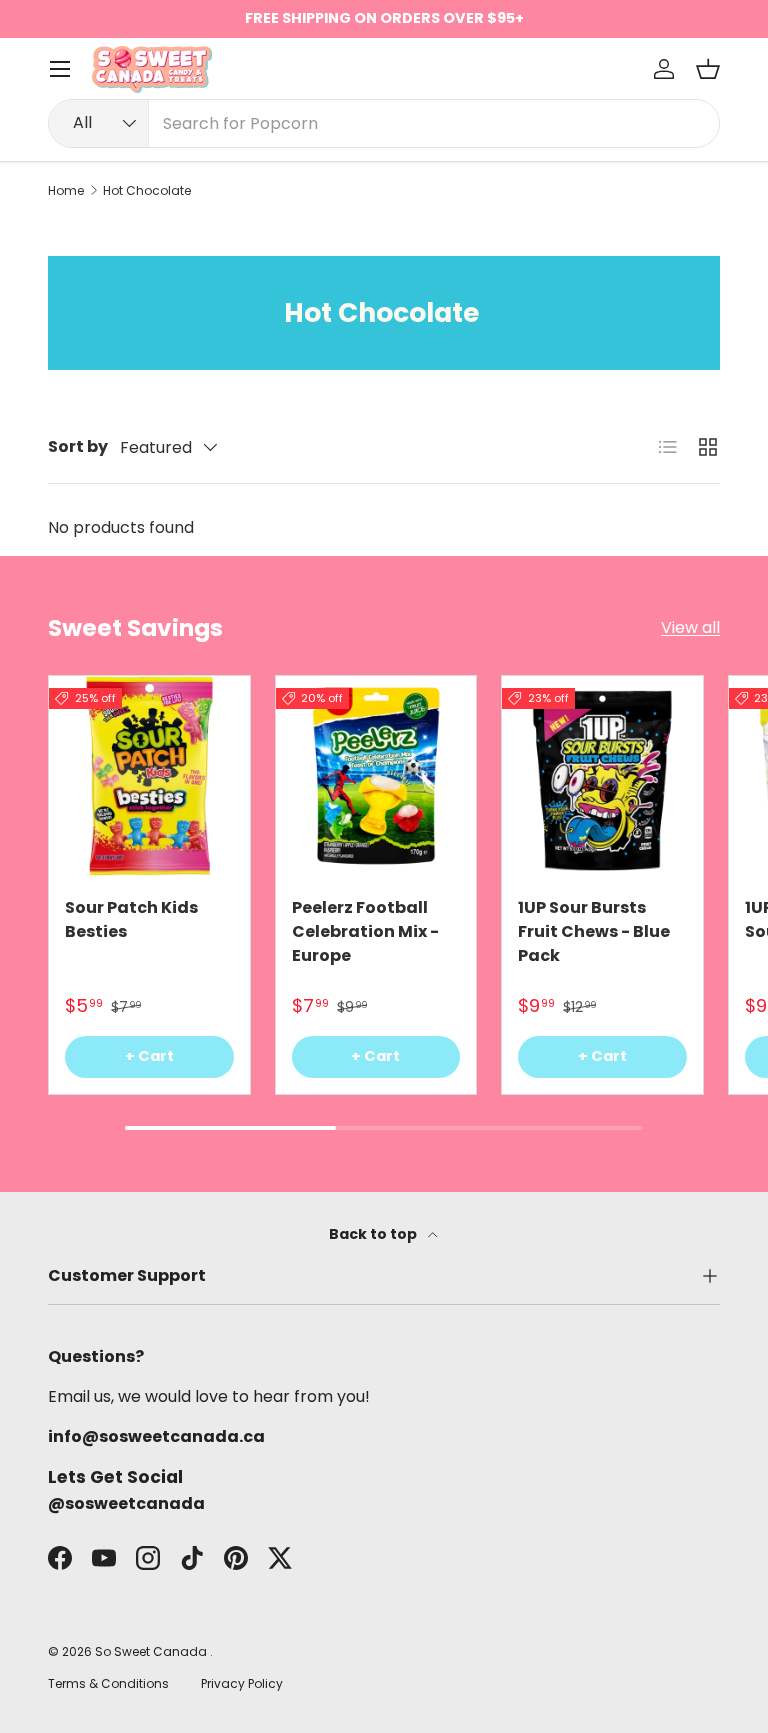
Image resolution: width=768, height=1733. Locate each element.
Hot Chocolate (147, 191)
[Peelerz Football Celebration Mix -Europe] (376, 776)
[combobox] (384, 123)
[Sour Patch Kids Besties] (149, 776)
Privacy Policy (242, 1683)
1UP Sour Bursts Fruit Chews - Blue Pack (594, 931)
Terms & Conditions (108, 1683)
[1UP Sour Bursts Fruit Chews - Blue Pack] (602, 776)
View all (690, 627)
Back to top (374, 1234)
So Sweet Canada (152, 1651)
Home (66, 191)
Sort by (78, 446)
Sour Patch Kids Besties (131, 919)
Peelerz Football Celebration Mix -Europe (365, 931)
